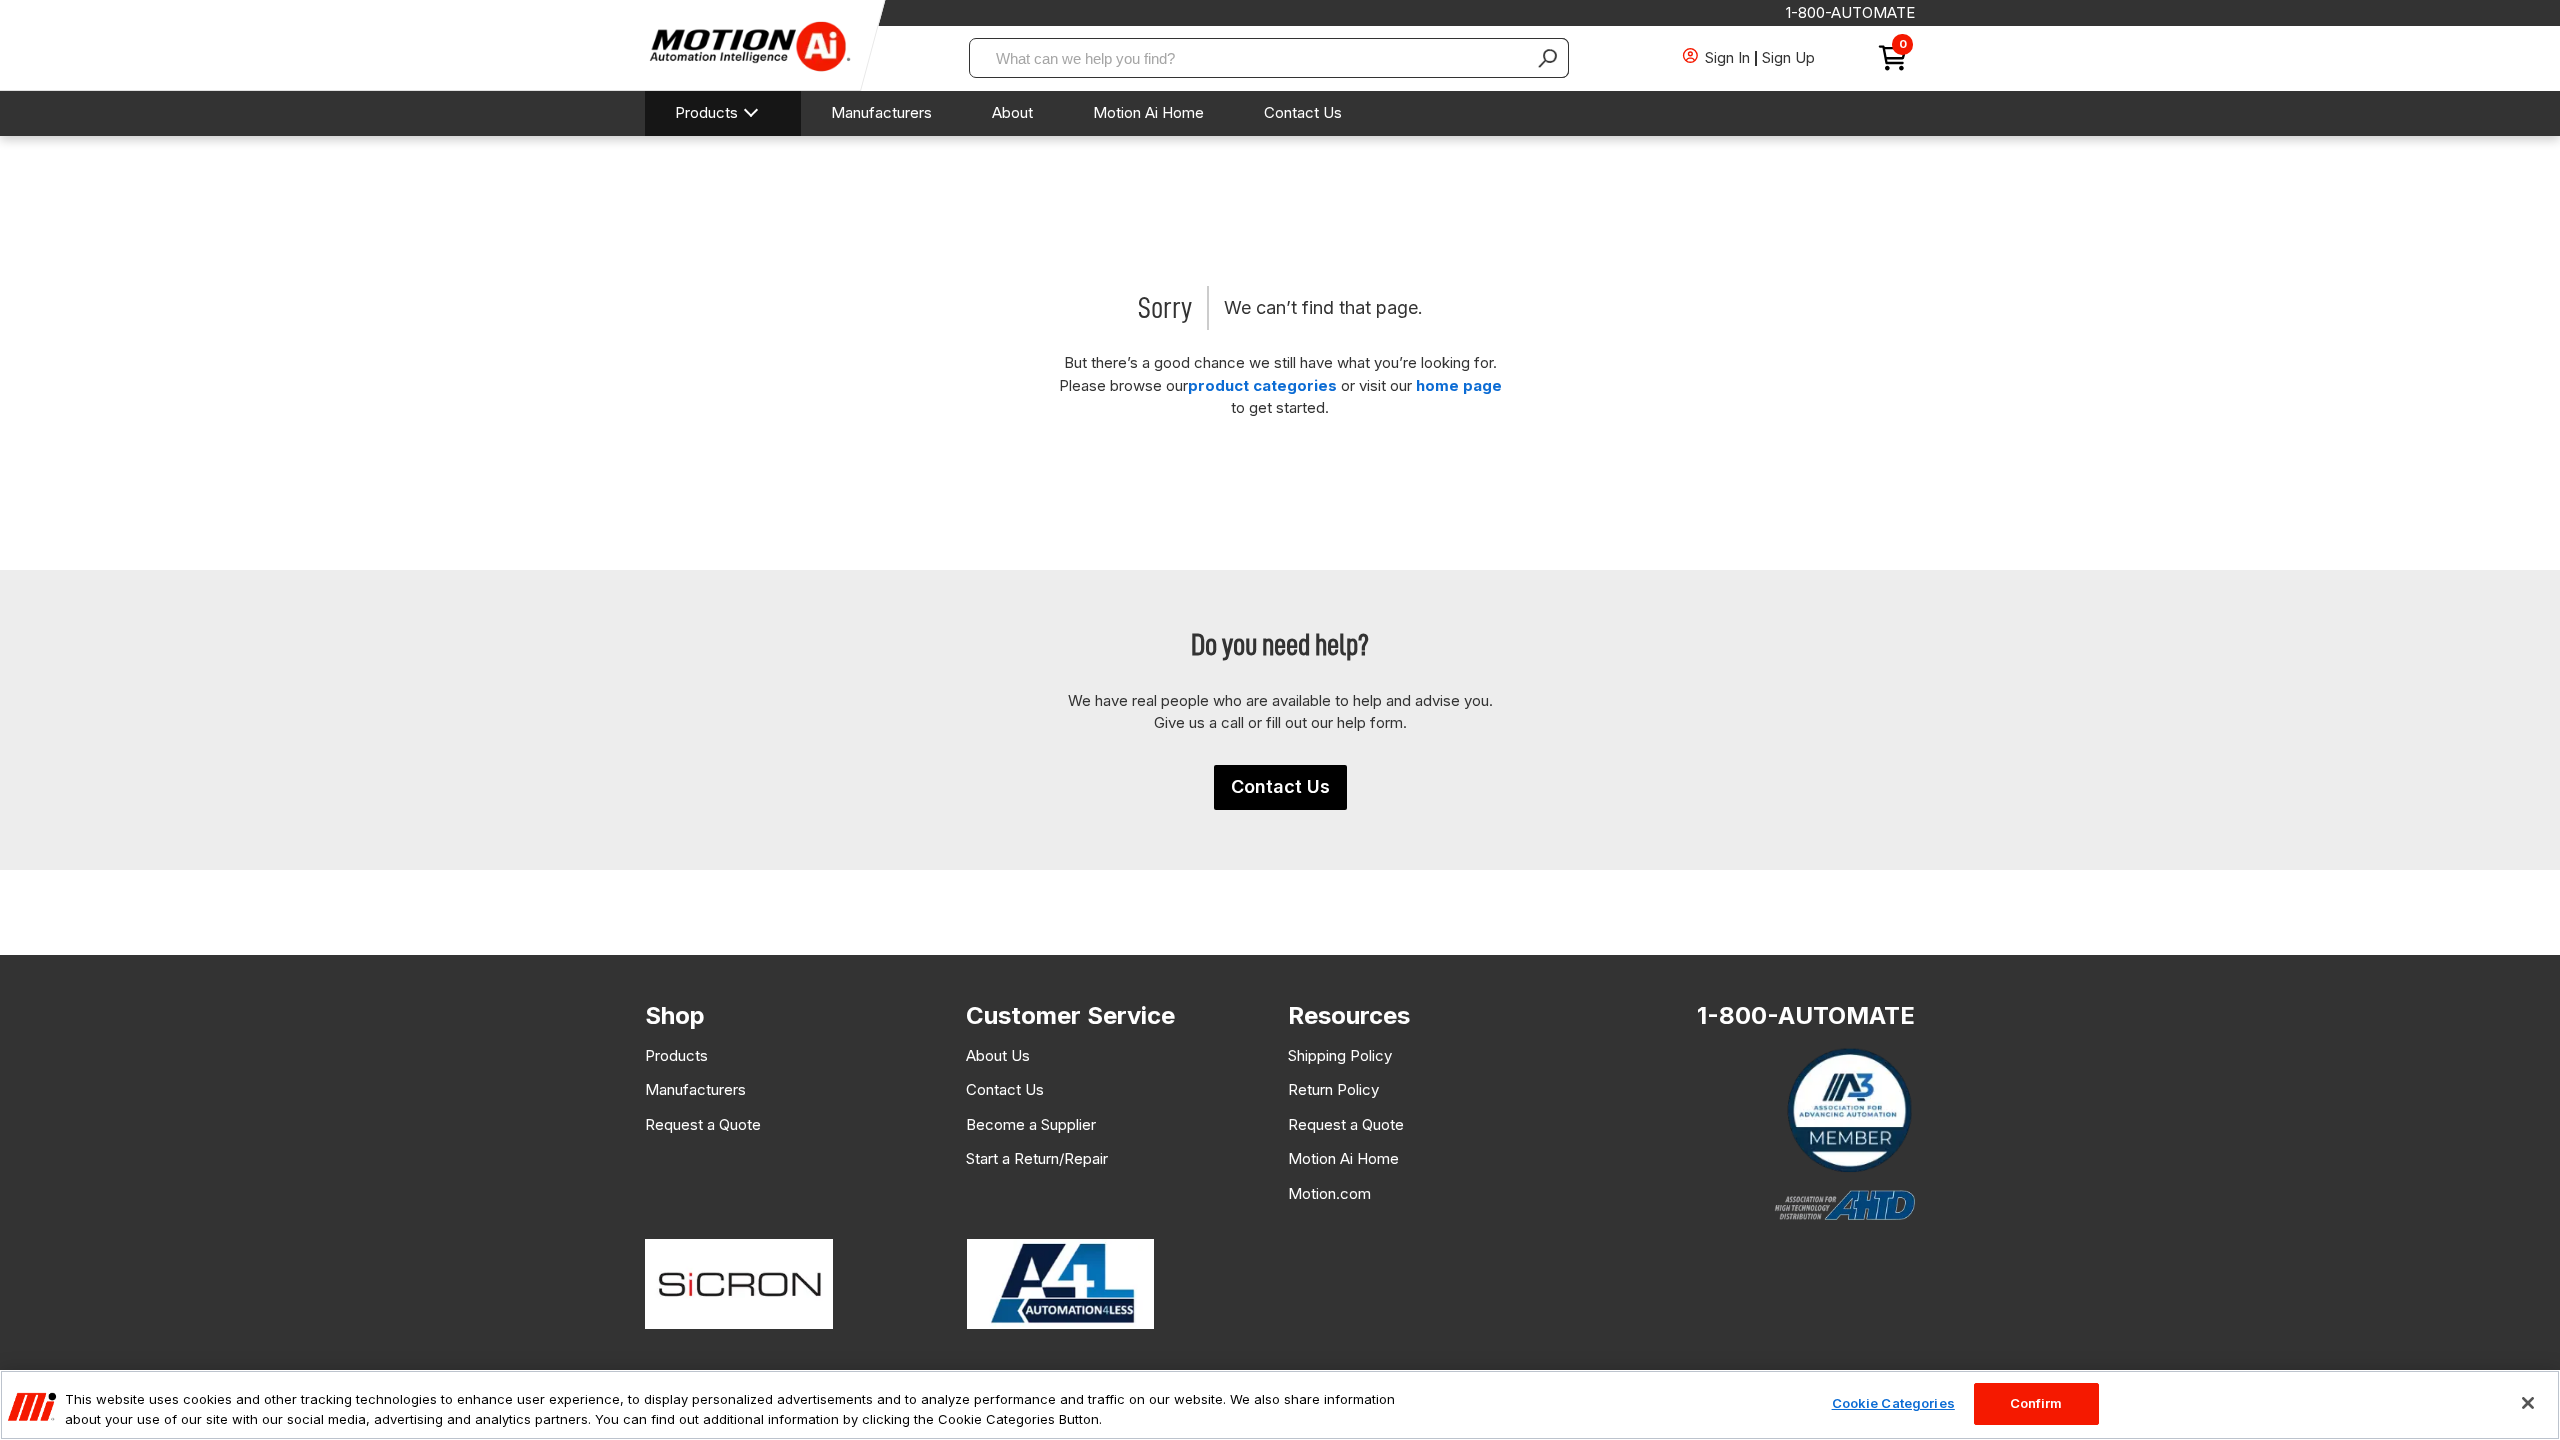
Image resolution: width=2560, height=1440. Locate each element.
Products (706, 112)
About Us (998, 1055)
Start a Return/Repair (1037, 1158)
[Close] (2528, 1403)
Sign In (1727, 57)
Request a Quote (703, 1124)
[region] (1280, 1405)
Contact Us (1303, 112)
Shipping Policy (1340, 1055)
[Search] (1549, 58)
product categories (1262, 385)
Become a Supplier (1031, 1124)
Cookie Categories (1893, 1403)
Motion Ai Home (1148, 112)
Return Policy (1333, 1089)
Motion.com (1329, 1193)
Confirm (2036, 1403)
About (1012, 112)
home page (1459, 385)
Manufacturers (881, 112)
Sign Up (1788, 57)
